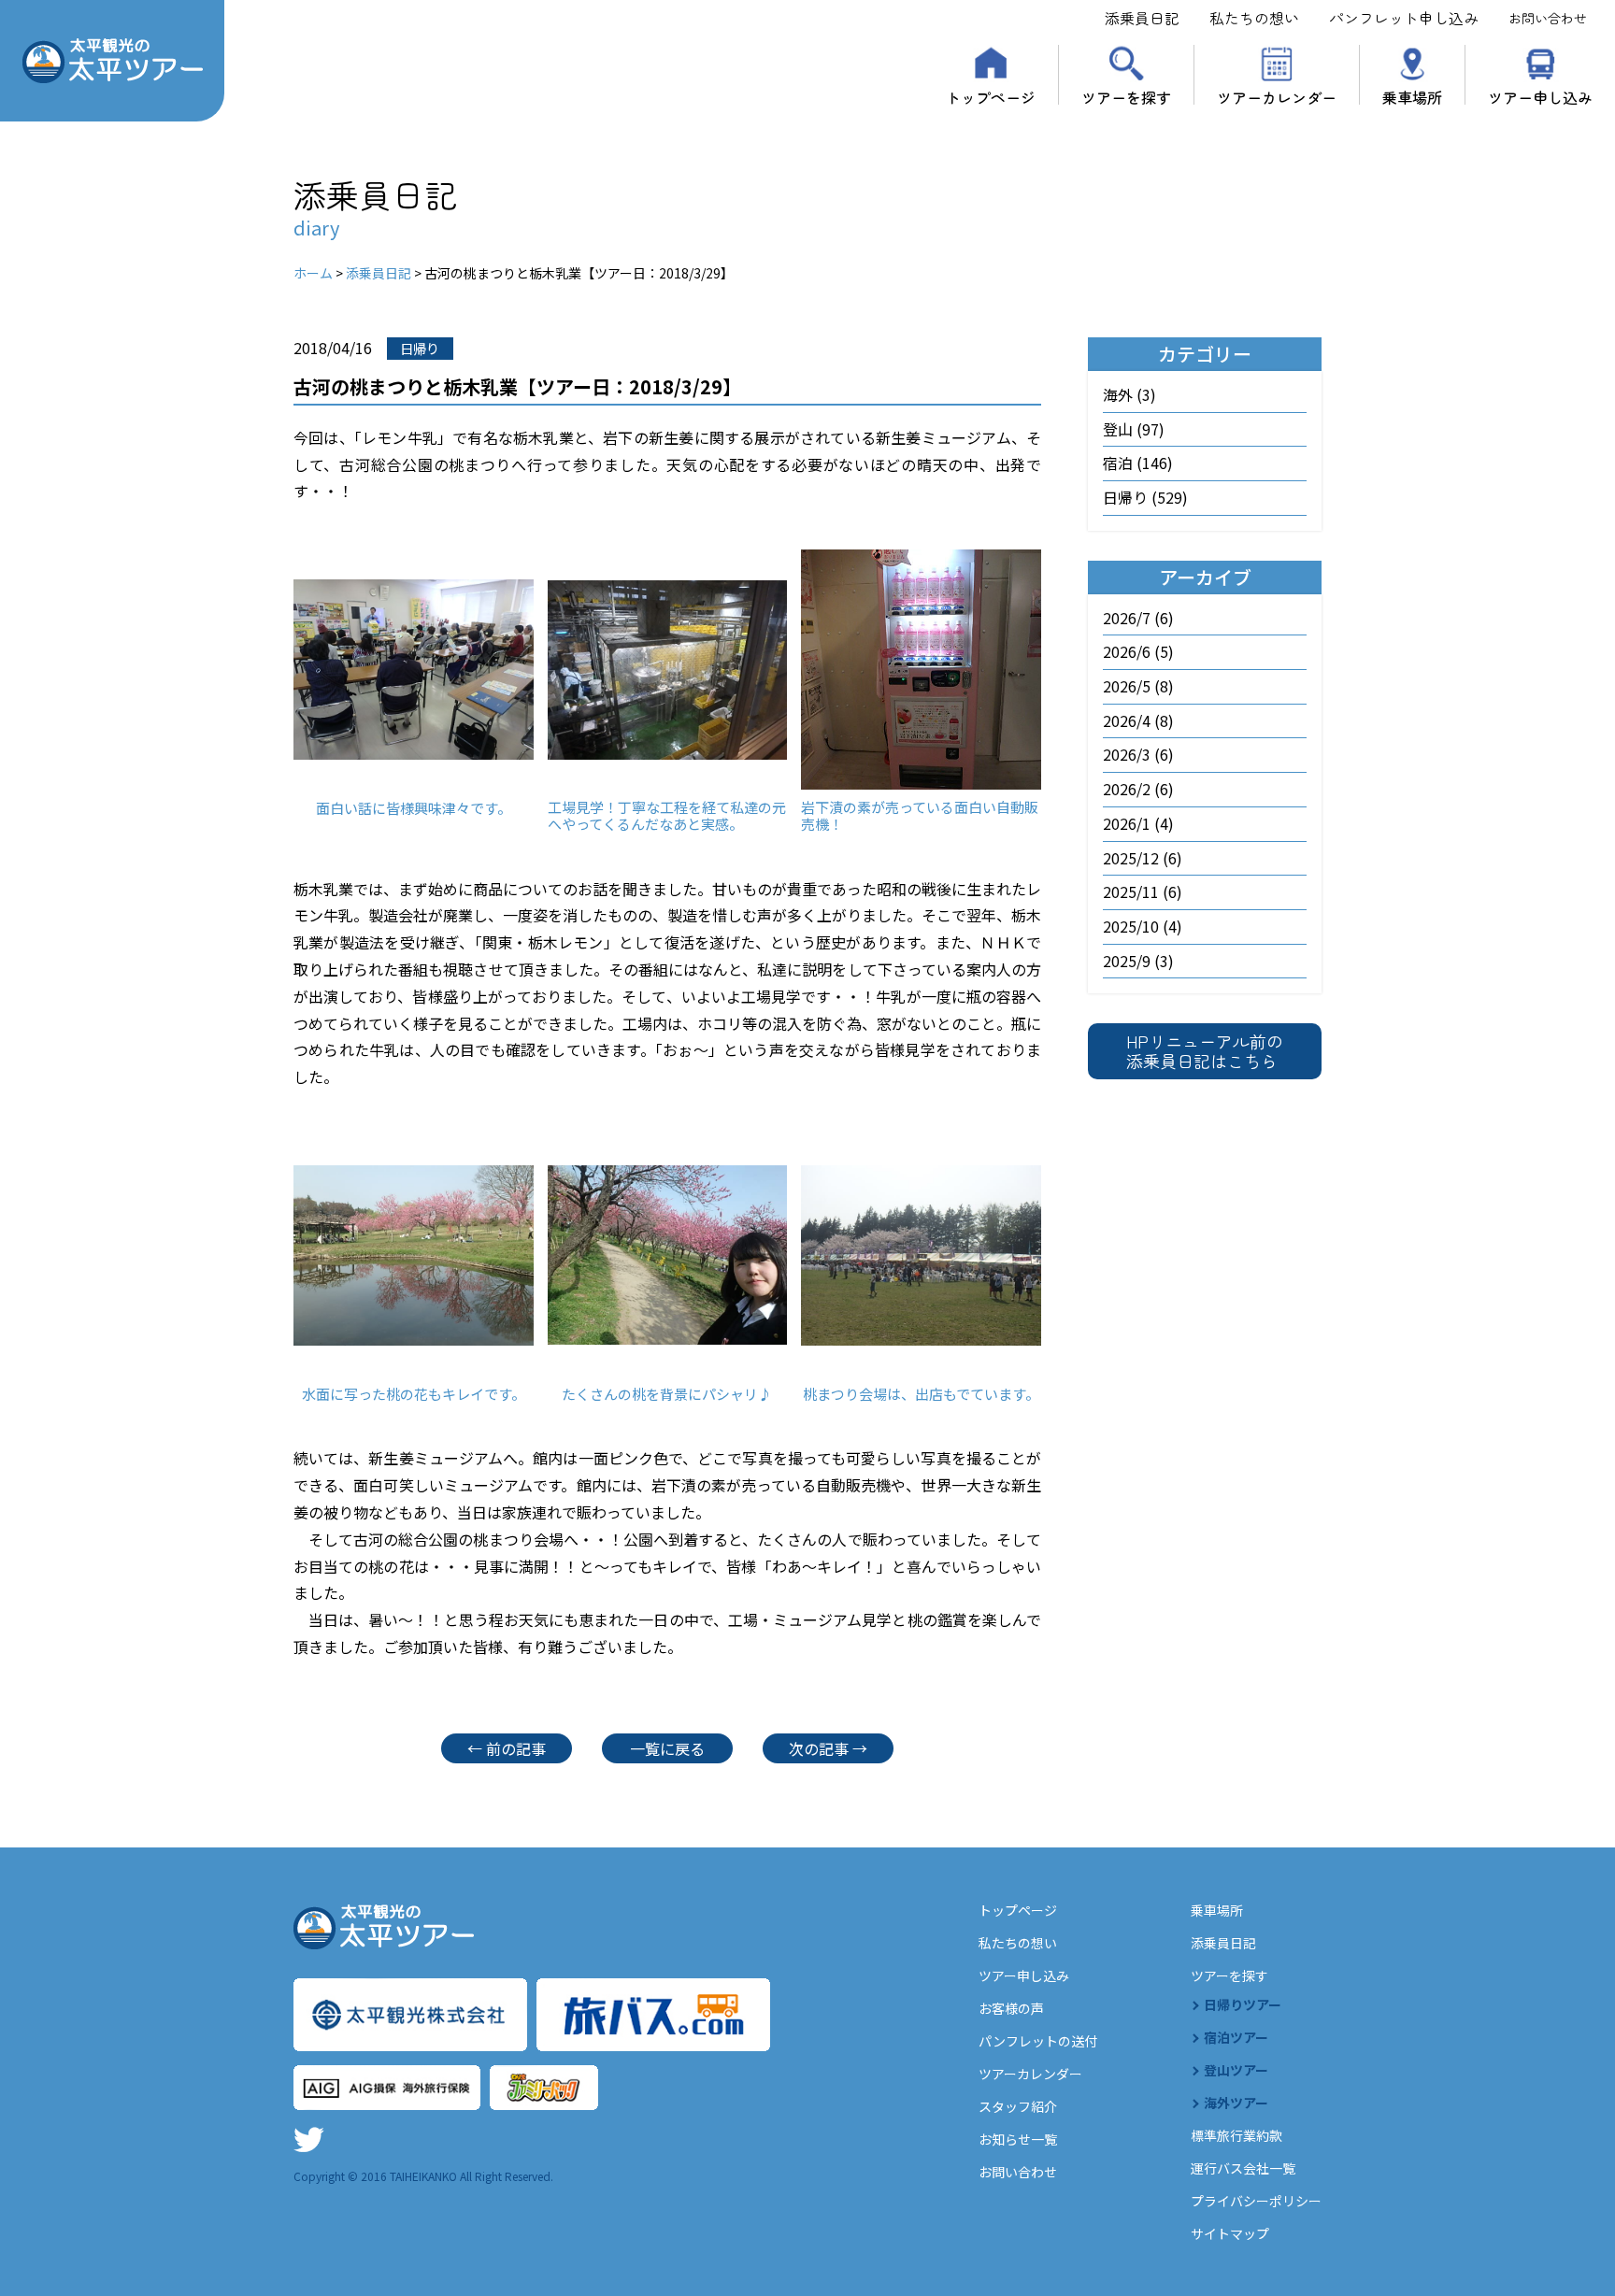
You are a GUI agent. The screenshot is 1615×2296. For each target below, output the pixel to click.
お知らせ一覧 (1018, 2139)
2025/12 (1131, 858)
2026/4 (1127, 720)
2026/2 (1127, 789)
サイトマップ (1230, 2233)
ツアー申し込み (1540, 95)
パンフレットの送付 (1038, 2041)
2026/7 (1127, 618)
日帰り (1125, 497)
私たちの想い (1254, 18)
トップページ (991, 95)
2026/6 (1127, 651)
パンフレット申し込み (1404, 18)
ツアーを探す (1126, 95)
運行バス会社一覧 (1243, 2168)
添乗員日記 (1142, 18)
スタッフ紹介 (1018, 2106)
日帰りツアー (1243, 2004)
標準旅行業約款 (1236, 2135)
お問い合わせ (1548, 18)
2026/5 (1127, 686)
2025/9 (1127, 961)
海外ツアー (1236, 2103)
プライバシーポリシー (1256, 2201)
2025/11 (1131, 891)
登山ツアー (1236, 2070)
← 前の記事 (507, 1748)
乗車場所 (1412, 95)
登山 (1118, 429)
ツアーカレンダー (1277, 95)
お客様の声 (1011, 2008)
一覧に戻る (667, 1748)
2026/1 (1127, 823)
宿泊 (1118, 463)
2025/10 (1131, 926)
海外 (1118, 394)
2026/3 (1127, 754)
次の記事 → (828, 1748)
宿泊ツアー (1236, 2037)
